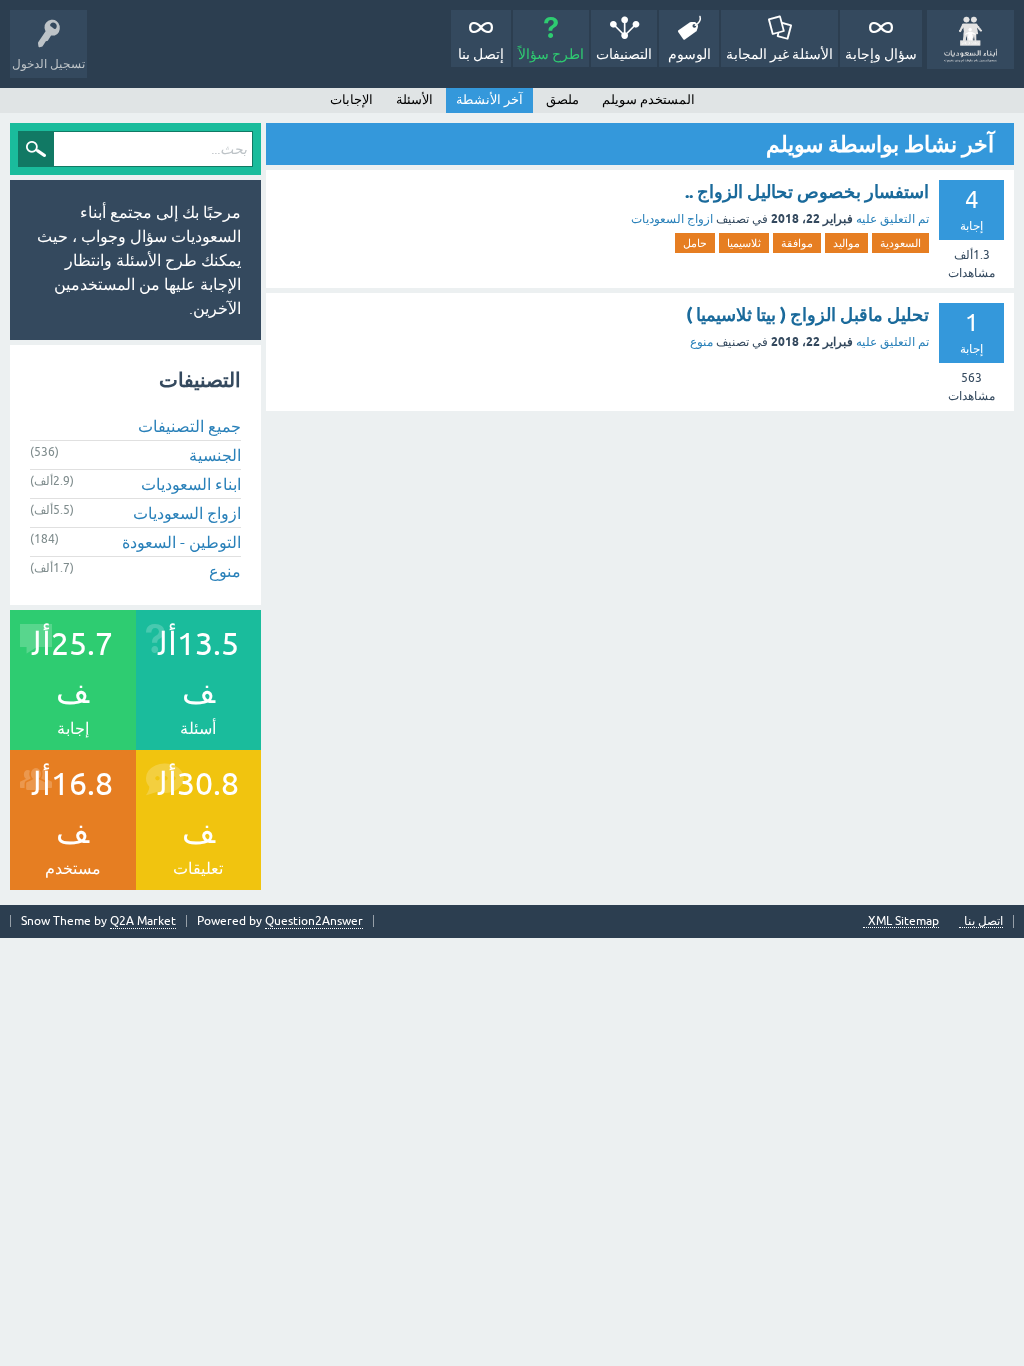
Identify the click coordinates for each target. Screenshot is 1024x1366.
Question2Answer (314, 921)
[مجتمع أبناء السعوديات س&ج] (970, 39)
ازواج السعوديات (672, 219)
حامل (695, 243)
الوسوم (689, 54)
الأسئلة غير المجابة (779, 54)
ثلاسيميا (744, 243)
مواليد (846, 243)
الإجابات (351, 99)
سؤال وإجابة (881, 54)
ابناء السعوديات (191, 484)
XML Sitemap (903, 921)
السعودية (900, 243)
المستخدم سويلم (648, 99)
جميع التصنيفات (189, 426)
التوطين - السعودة (181, 542)
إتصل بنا (481, 54)
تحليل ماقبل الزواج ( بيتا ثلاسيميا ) (807, 314)
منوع (701, 342)
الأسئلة (414, 99)
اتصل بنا (983, 921)
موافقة (797, 243)
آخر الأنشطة (489, 99)
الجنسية (215, 455)
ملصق (562, 99)
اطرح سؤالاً (551, 54)
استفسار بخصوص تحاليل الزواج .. (807, 191)
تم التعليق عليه (892, 219)
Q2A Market (143, 921)
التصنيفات (624, 54)
